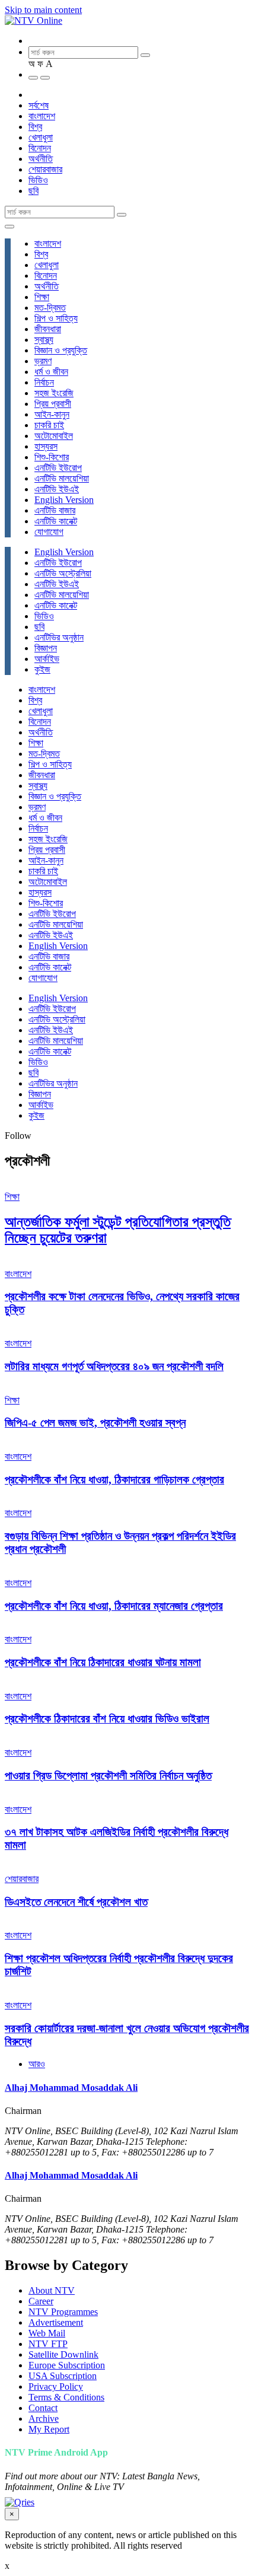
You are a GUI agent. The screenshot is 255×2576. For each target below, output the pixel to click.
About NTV (52, 2290)
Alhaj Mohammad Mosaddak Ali (71, 2088)
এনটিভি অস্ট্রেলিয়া (63, 573)
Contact (43, 2408)
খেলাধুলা (41, 137)
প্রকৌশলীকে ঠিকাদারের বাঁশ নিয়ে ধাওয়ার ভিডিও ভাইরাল (107, 1719)
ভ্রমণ (43, 361)
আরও (37, 2064)
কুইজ (42, 669)
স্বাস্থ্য (44, 340)
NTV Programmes (63, 2312)
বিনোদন (40, 148)
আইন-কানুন (52, 414)
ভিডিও (38, 180)
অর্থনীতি (41, 159)
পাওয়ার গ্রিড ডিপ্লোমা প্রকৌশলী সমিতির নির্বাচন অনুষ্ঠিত (108, 1776)
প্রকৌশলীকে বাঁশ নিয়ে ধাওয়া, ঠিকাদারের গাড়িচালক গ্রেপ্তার (114, 1480)
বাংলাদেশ (42, 116)
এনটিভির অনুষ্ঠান (59, 637)
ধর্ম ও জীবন (51, 372)
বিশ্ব (35, 127)
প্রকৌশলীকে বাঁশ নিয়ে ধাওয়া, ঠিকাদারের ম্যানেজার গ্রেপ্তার (114, 1606)
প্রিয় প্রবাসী (53, 404)
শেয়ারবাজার (45, 169)
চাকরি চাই (49, 425)
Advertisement (56, 2322)
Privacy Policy (56, 2386)
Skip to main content (43, 10)
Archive (44, 2419)
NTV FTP (48, 2344)
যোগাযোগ (49, 532)
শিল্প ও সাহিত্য (56, 318)
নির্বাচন (44, 382)
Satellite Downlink (63, 2354)
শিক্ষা (42, 297)
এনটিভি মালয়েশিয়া (62, 478)
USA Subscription (63, 2376)
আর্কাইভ (47, 659)
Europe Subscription (67, 2365)
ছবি (34, 191)
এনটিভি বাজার (55, 510)
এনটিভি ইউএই (57, 489)
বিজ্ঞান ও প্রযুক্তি (61, 350)
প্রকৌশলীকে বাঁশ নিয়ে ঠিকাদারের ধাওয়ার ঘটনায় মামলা (103, 1662)
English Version (64, 500)
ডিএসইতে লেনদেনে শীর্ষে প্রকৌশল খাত (76, 1902)
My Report (49, 2429)
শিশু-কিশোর (52, 457)
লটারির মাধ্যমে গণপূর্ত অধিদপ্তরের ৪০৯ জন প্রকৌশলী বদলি (114, 1366)
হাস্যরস (46, 446)
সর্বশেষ (39, 105)
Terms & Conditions (66, 2397)
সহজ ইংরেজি (54, 393)
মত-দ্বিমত (50, 308)
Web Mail (47, 2333)
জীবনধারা (48, 329)
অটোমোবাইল (54, 436)
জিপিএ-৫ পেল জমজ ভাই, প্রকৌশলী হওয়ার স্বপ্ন (95, 1423)
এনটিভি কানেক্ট (56, 521)
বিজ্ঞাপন (46, 648)
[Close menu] (9, 227)
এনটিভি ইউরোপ (58, 468)
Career (41, 2301)
